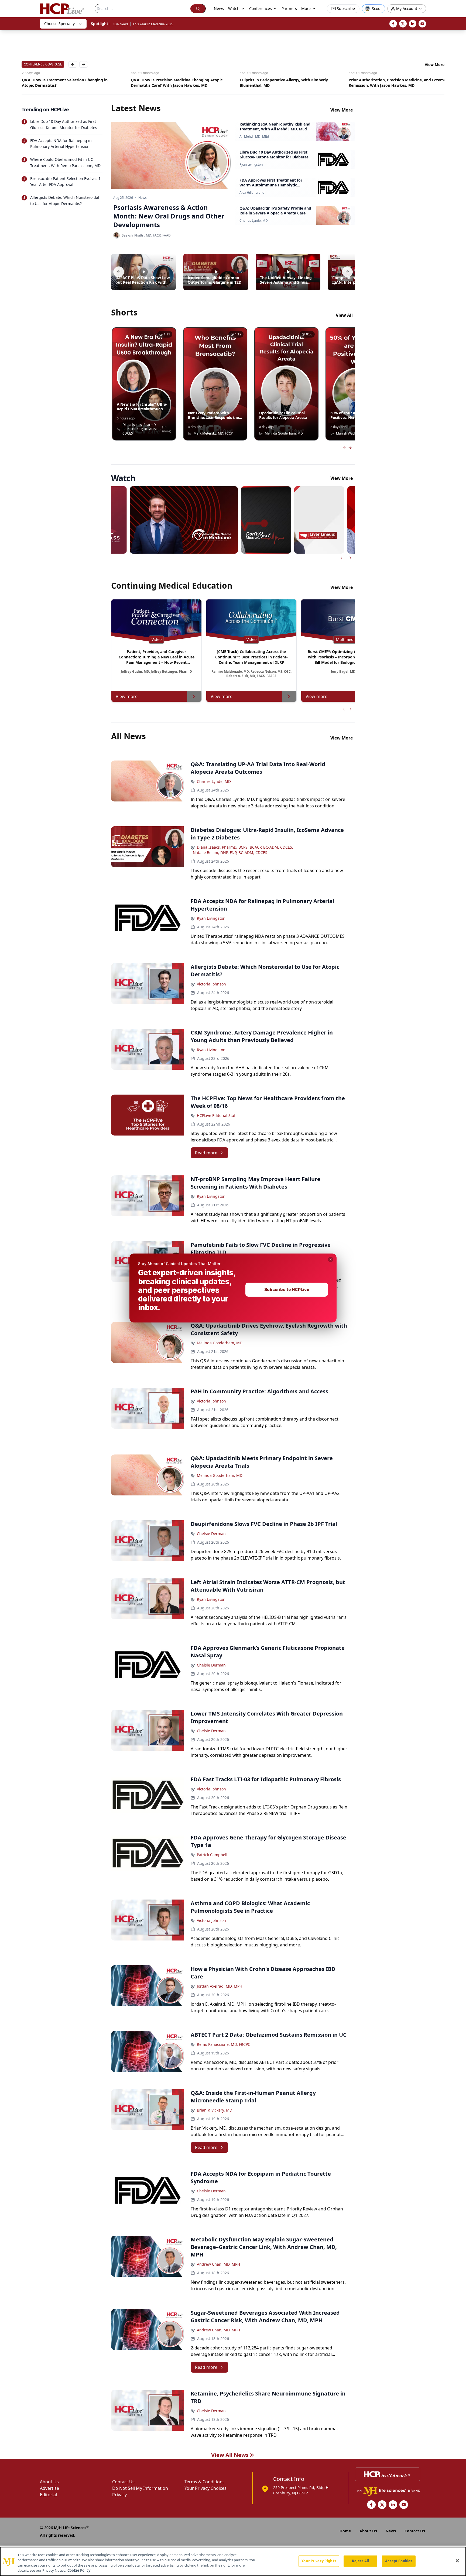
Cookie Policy (79, 2570)
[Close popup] (331, 1259)
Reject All (360, 2561)
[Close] (457, 2561)
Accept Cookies (399, 2561)
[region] (233, 2561)
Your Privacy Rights (319, 2561)
